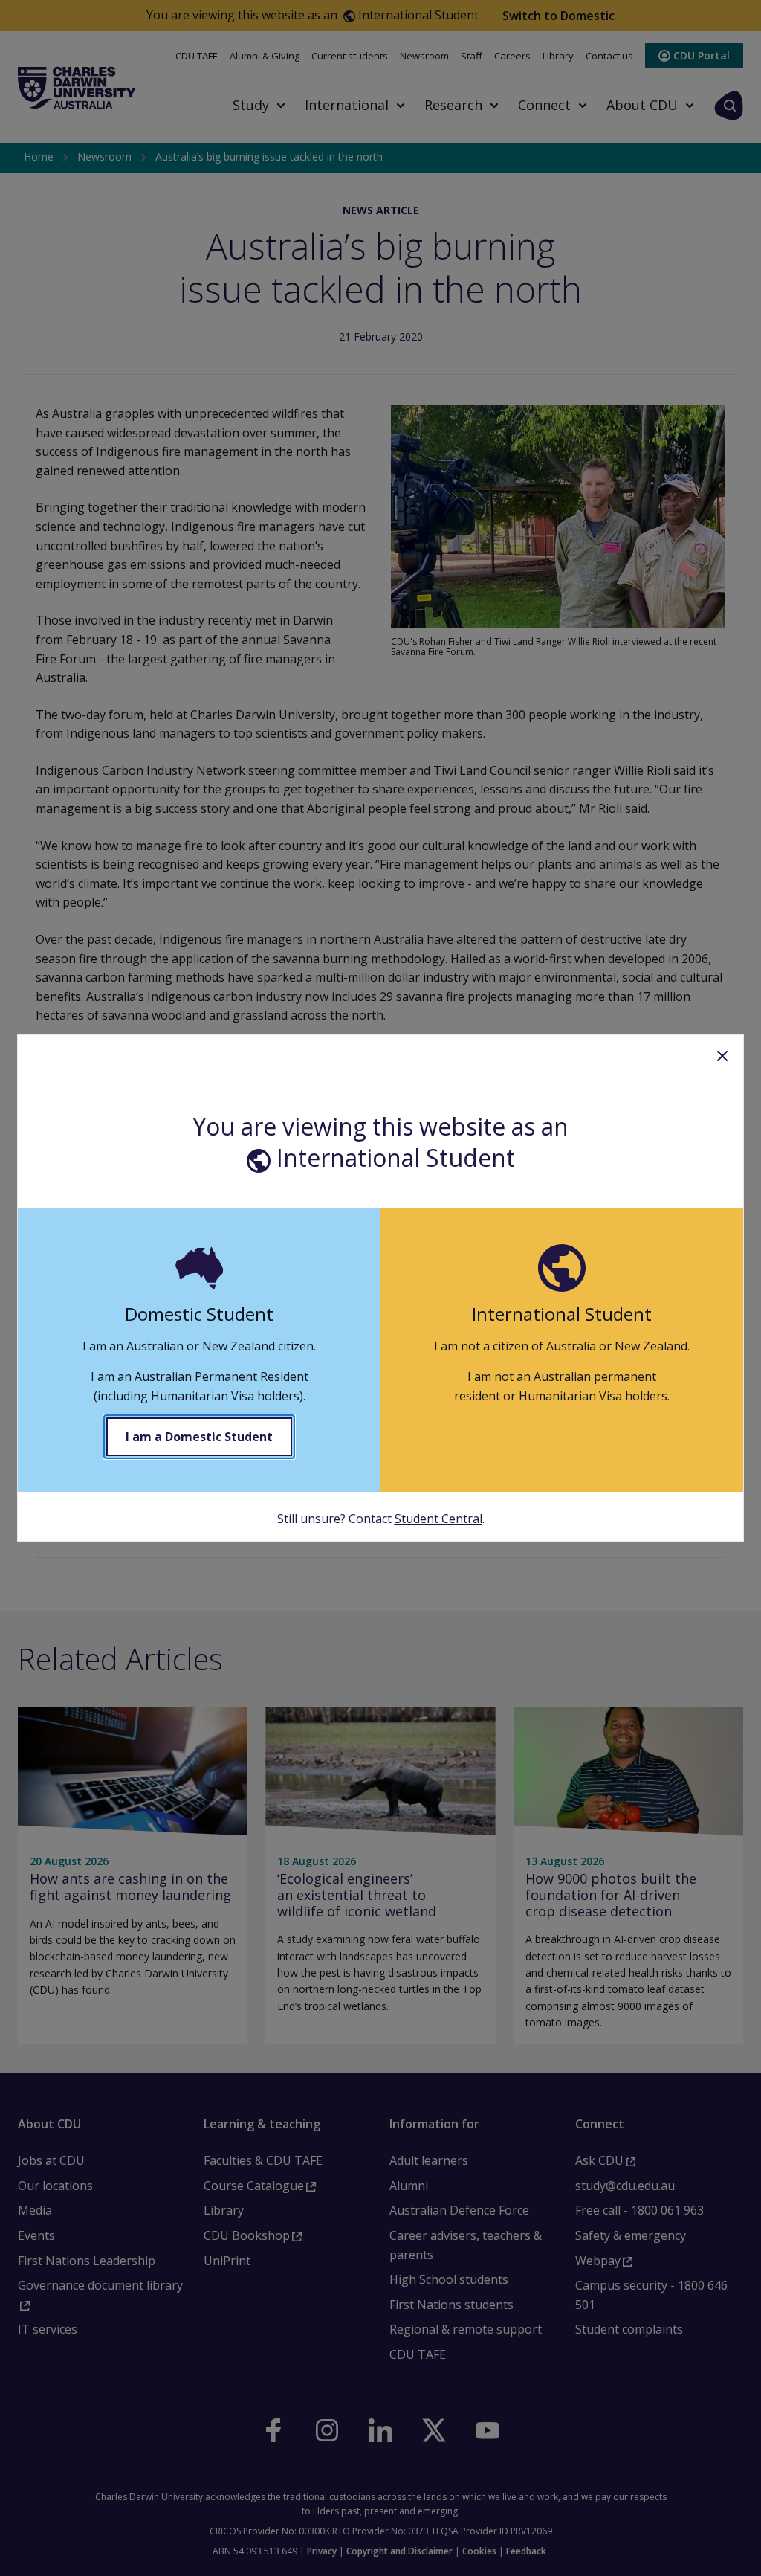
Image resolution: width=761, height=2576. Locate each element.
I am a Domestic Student (199, 1437)
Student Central (438, 1519)
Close (722, 1056)
